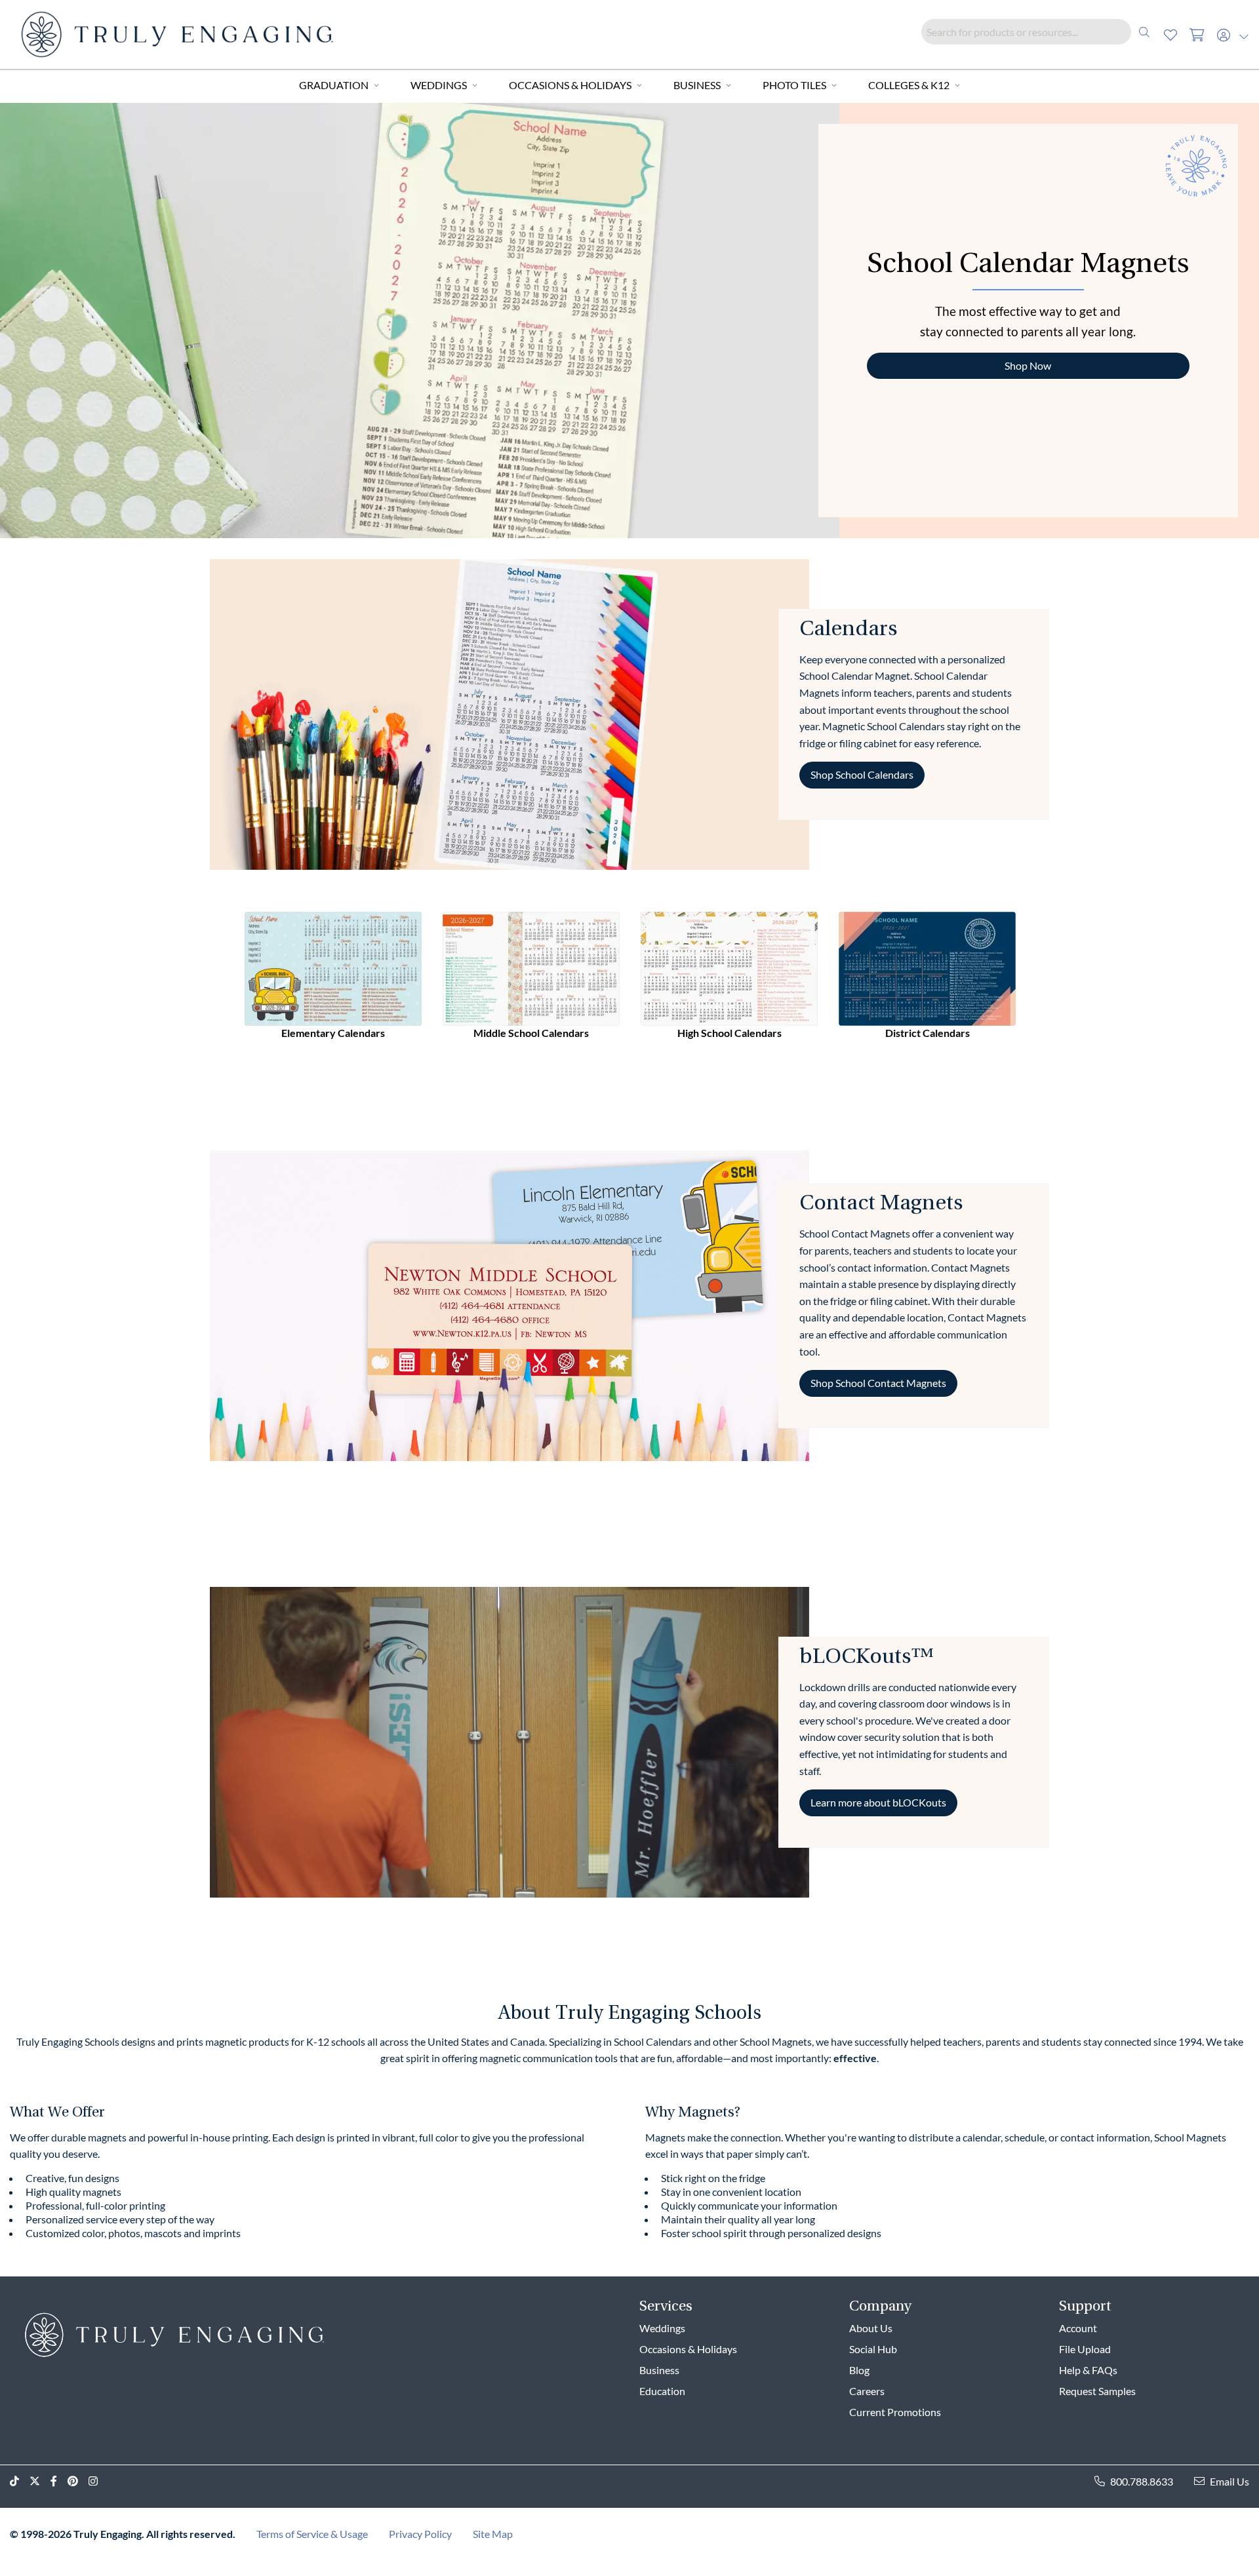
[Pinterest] (78, 2481)
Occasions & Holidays (570, 85)
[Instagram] (98, 2481)
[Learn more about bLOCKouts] (510, 1741)
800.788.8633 (1142, 2481)
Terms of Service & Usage (312, 2534)
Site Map (493, 2534)
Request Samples (1097, 2391)
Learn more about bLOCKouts (878, 1803)
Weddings (439, 85)
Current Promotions (895, 2412)
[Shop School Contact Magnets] (510, 1304)
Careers (867, 2391)
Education (662, 2391)
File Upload (1085, 2349)
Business (697, 85)
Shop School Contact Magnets (878, 1383)
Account (1078, 2328)
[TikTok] (20, 2481)
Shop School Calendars (862, 775)
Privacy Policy (420, 2534)
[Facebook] (59, 2481)
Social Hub (873, 2349)
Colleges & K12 (909, 85)
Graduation (334, 85)
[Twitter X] (40, 2481)
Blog (859, 2370)
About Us (871, 2328)
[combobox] (1039, 32)
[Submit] (1144, 32)
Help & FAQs (1088, 2370)
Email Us (1229, 2481)
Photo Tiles (794, 85)
